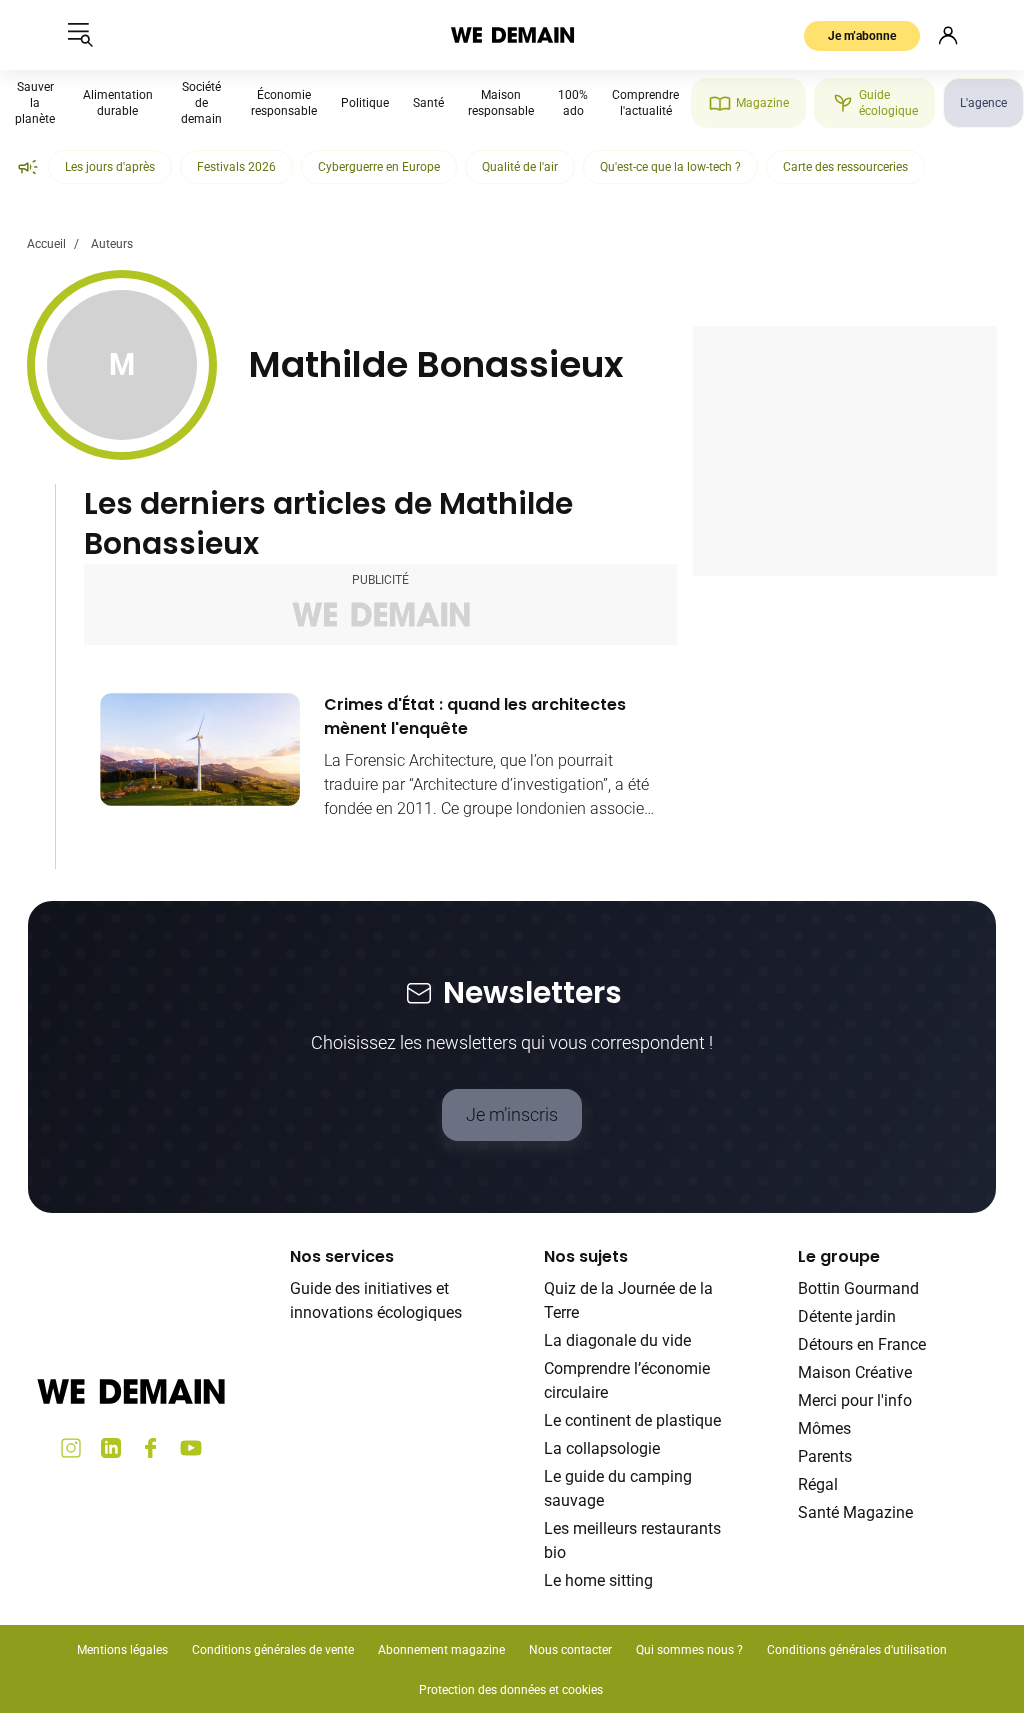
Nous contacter (570, 1650)
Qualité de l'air (520, 167)
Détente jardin (847, 1316)
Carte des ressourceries (845, 167)
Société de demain (201, 103)
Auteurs (112, 244)
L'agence (983, 103)
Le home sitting (598, 1580)
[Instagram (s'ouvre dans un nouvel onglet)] (71, 1448)
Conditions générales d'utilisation (857, 1650)
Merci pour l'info (855, 1400)
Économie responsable (284, 103)
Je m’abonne (862, 36)
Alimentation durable (118, 103)
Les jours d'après (110, 167)
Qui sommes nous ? (689, 1650)
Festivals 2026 (236, 167)
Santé (428, 103)
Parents (825, 1456)
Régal (818, 1484)
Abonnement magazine (441, 1650)
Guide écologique (888, 103)
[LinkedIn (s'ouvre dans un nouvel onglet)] (111, 1448)
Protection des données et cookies (512, 1690)
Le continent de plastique (632, 1420)
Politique (365, 103)
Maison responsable (501, 103)
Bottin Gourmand (858, 1288)
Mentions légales (122, 1650)
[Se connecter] (948, 35)
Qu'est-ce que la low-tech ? (670, 167)
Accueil (46, 244)
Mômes (824, 1428)
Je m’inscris (512, 1114)
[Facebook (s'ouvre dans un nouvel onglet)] (151, 1448)
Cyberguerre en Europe (379, 167)
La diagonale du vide (617, 1340)
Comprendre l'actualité (645, 103)
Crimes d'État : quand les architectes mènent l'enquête (475, 716)
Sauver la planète (35, 103)
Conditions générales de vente (273, 1650)
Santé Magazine (855, 1512)
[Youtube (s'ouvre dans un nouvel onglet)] (191, 1448)
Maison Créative (855, 1372)
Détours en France (862, 1344)
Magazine (762, 103)
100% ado (573, 103)
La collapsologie (602, 1448)
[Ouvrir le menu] (80, 35)
